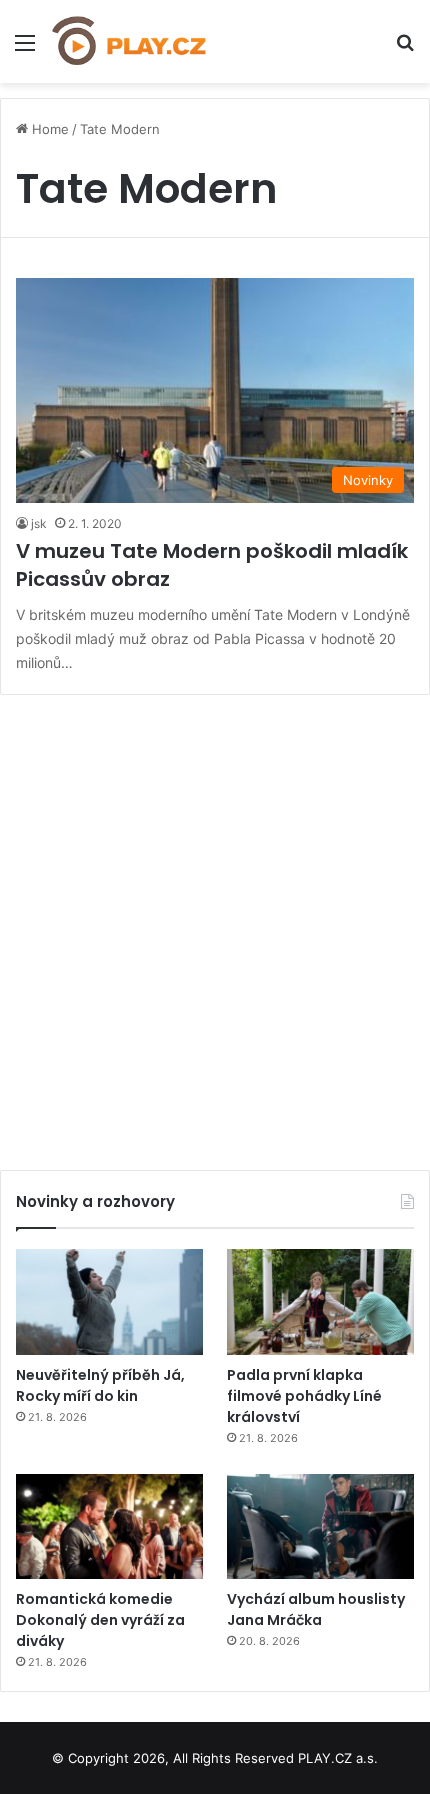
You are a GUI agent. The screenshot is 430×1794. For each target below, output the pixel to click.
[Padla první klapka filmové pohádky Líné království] (320, 1302)
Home (48, 129)
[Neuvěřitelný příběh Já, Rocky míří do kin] (109, 1302)
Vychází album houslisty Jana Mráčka (316, 1609)
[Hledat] (405, 49)
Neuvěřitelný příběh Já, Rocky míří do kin (100, 1385)
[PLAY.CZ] (130, 41)
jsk (39, 523)
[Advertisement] (215, 925)
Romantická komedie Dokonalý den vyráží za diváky (100, 1620)
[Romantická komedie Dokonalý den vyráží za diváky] (109, 1527)
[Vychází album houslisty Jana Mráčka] (320, 1527)
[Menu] (25, 49)
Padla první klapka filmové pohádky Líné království (304, 1396)
